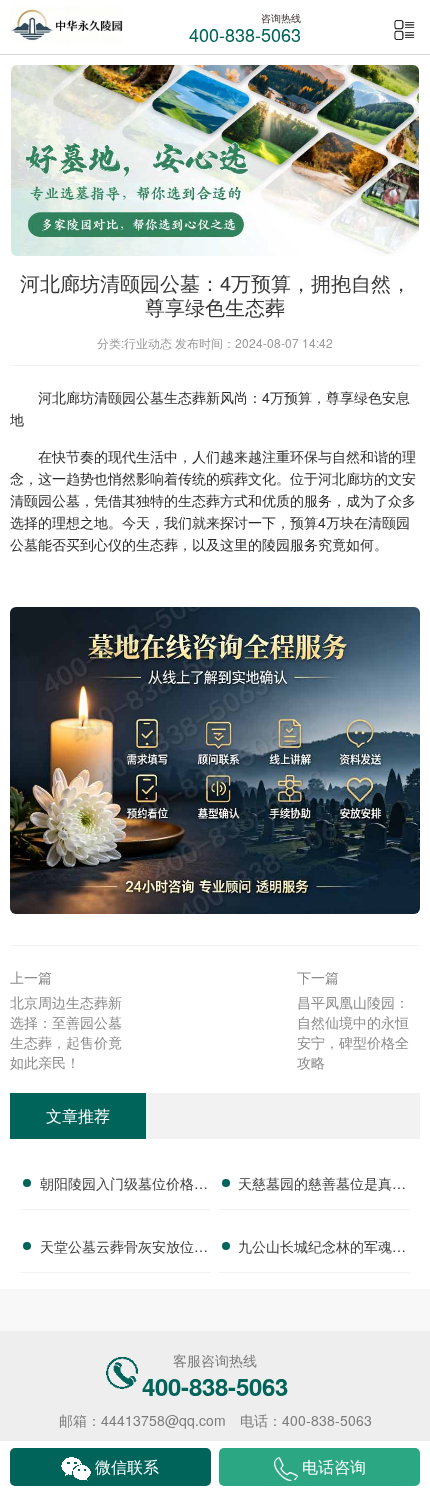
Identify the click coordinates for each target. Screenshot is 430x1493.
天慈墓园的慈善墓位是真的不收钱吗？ (322, 1186)
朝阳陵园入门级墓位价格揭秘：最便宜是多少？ (124, 1186)
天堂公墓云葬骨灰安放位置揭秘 (124, 1249)
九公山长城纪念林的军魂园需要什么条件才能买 (322, 1249)
